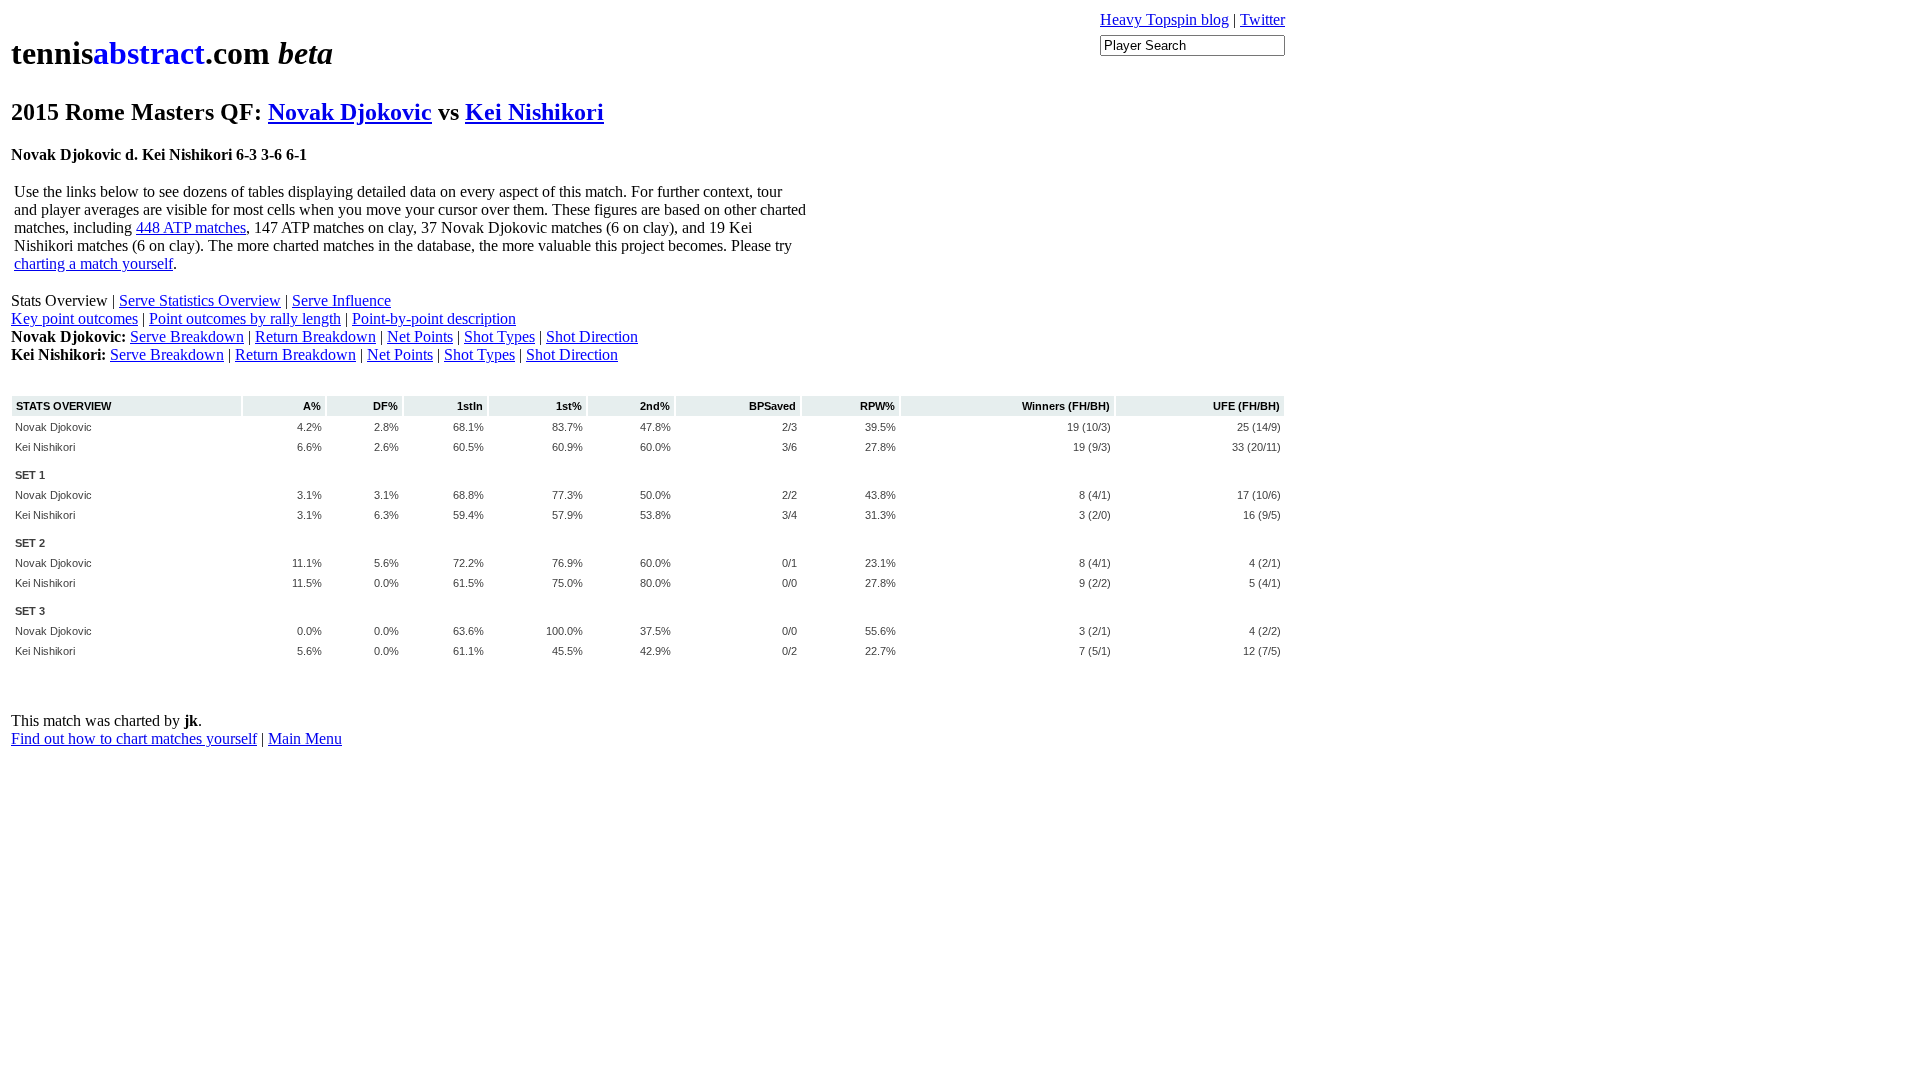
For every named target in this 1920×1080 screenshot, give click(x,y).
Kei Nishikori (534, 112)
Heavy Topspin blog (1164, 19)
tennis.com (172, 53)
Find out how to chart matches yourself (134, 738)
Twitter (1262, 19)
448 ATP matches (191, 227)
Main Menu (305, 738)
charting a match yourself (93, 263)
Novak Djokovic (350, 112)
